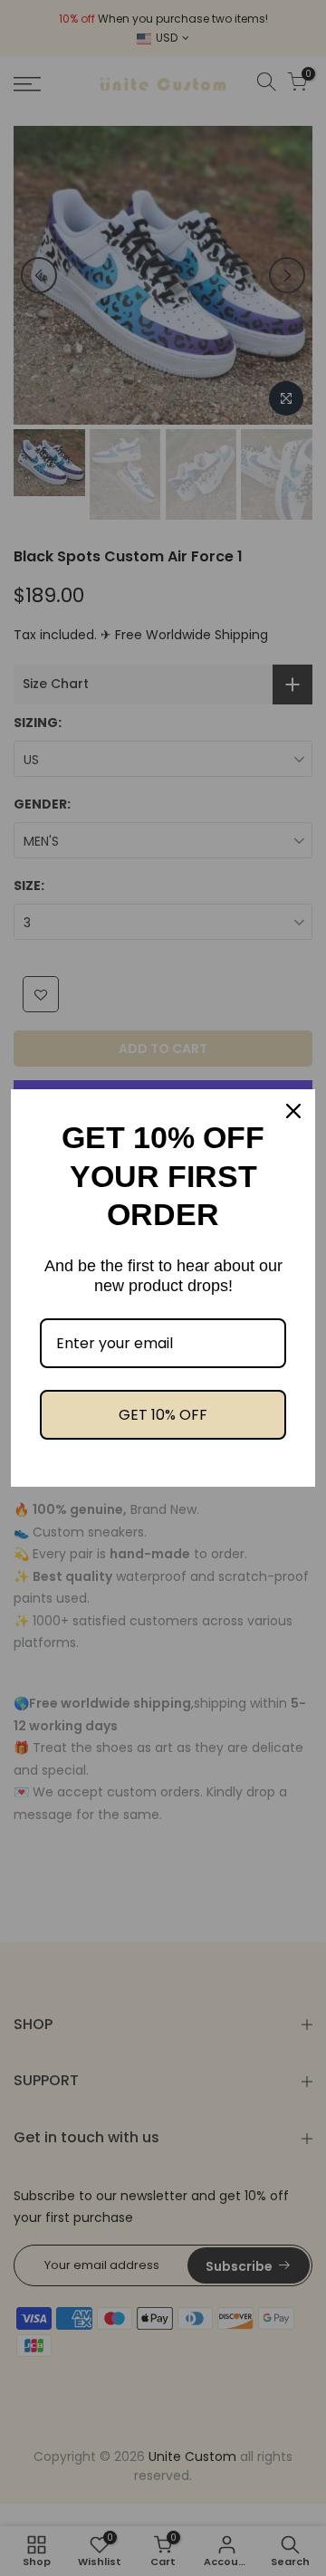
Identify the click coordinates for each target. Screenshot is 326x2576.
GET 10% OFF (163, 1415)
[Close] (293, 1111)
